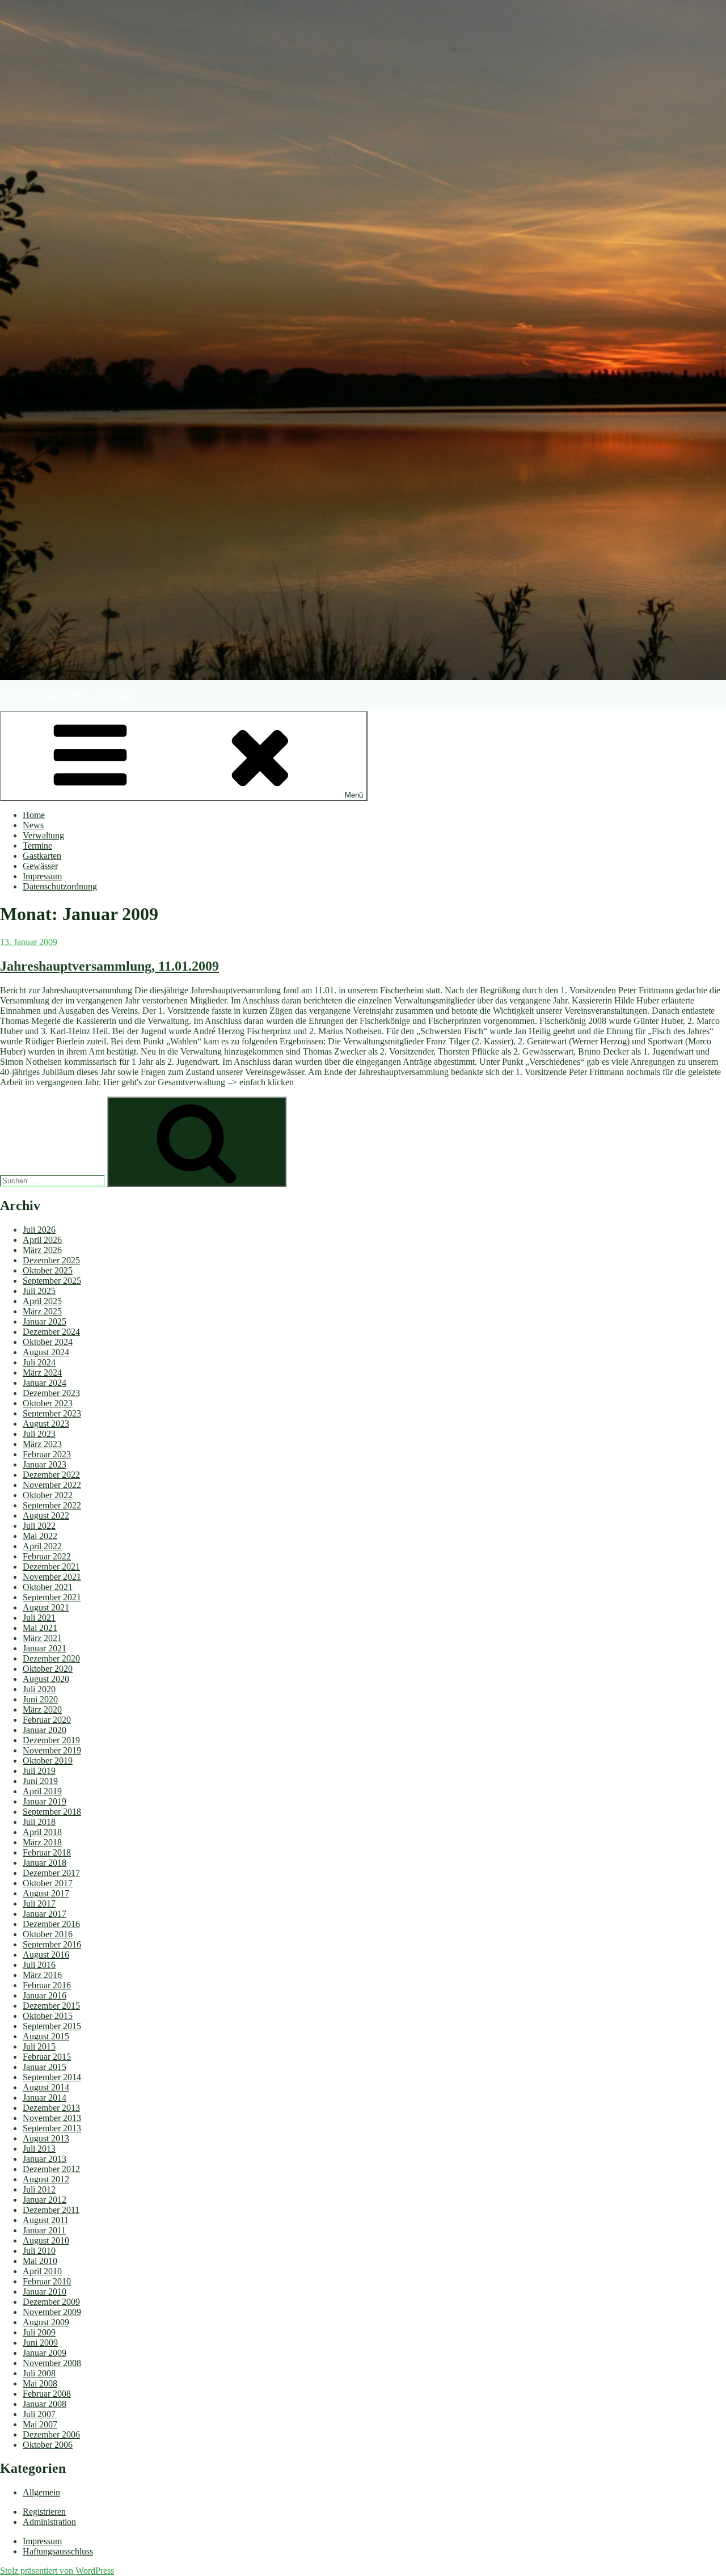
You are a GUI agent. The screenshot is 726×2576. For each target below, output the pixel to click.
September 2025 (52, 1281)
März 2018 (42, 1842)
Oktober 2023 (48, 1403)
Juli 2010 (39, 2251)
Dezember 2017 (51, 1873)
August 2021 (46, 1607)
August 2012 (46, 2179)
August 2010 (46, 2240)
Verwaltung (43, 835)
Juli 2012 (39, 2189)
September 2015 (52, 2026)
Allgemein (41, 2492)
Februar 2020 (47, 1720)
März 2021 (42, 1638)
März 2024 (42, 1373)
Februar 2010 (47, 2281)
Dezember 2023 (51, 1393)
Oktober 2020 (48, 1669)
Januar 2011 (44, 2230)
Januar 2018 (45, 1863)
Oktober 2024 (48, 1342)
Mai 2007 (40, 2424)
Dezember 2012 (51, 2169)
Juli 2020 (39, 1689)
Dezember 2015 (51, 2006)
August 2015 (46, 2036)
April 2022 (42, 1546)
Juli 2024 (39, 1362)
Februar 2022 (47, 1556)
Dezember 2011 (51, 2210)
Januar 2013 (45, 2159)
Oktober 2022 (48, 1495)
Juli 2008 (39, 2373)
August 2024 (46, 1352)
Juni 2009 (40, 2343)
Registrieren (44, 2512)
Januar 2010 (45, 2292)
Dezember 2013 (51, 2108)
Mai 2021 (40, 1628)
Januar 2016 (45, 1995)
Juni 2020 (40, 1699)
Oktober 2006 (48, 2445)
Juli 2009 (39, 2332)
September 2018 (52, 1812)
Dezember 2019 (51, 1740)
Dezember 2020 (51, 1658)
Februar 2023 (47, 1454)
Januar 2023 (45, 1464)
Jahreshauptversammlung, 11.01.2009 (109, 966)
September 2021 (52, 1597)
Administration (49, 2522)
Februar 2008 (47, 2394)
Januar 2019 (45, 1801)
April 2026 (42, 1240)
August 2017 (46, 1893)
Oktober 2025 (48, 1270)
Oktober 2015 (48, 2016)
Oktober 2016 (48, 1934)
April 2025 (42, 1301)
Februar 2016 (47, 1985)
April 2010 (42, 2271)
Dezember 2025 (51, 1260)
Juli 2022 (39, 1526)
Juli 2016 (39, 1965)
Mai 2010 (40, 2261)
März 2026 (42, 1250)
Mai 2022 (40, 1536)
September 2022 (52, 1505)
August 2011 (46, 2220)
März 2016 (42, 1975)
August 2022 (46, 1515)
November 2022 (52, 1485)
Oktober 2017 (48, 1883)
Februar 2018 (47, 1852)
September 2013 (52, 2128)
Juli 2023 (39, 1434)
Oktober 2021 (48, 1587)
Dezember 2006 (51, 2434)
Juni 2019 (40, 1781)
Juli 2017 (39, 1903)
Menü (354, 795)
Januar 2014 (45, 2098)
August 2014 (46, 2087)
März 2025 (42, 1311)
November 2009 (52, 2312)
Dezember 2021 (51, 1567)
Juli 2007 (39, 2414)
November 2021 (52, 1577)
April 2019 (42, 1791)
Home (34, 815)
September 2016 (52, 1944)
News (33, 825)
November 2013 (52, 2118)
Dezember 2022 (51, 1475)
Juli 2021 (39, 1618)
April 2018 (42, 1832)
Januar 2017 (45, 1914)
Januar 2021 (45, 1648)
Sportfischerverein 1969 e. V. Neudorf (68, 696)
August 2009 (46, 2322)
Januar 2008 (45, 2404)
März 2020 (42, 1709)
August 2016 (46, 1955)
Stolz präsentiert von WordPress (57, 2571)
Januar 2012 (45, 2200)
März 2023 (42, 1444)
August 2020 (46, 1679)
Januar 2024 (45, 1383)
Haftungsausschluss (58, 2551)
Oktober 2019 (48, 1761)
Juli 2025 (39, 1291)
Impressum (42, 876)
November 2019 (52, 1750)
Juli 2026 (39, 1230)
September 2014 (52, 2077)
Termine (37, 846)
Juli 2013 (39, 2149)
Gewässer (40, 866)
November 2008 (52, 2363)
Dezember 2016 (51, 1924)
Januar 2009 (45, 2353)
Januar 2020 (45, 1730)
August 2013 (46, 2138)
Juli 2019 (39, 1771)
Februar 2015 (47, 2057)
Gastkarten (42, 856)
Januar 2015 (45, 2067)
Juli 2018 (39, 1822)
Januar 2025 (45, 1321)
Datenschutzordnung (60, 886)
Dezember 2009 (51, 2302)
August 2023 (46, 1424)
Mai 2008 (40, 2383)
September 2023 (52, 1413)
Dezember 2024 (51, 1332)
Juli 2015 (39, 2046)
